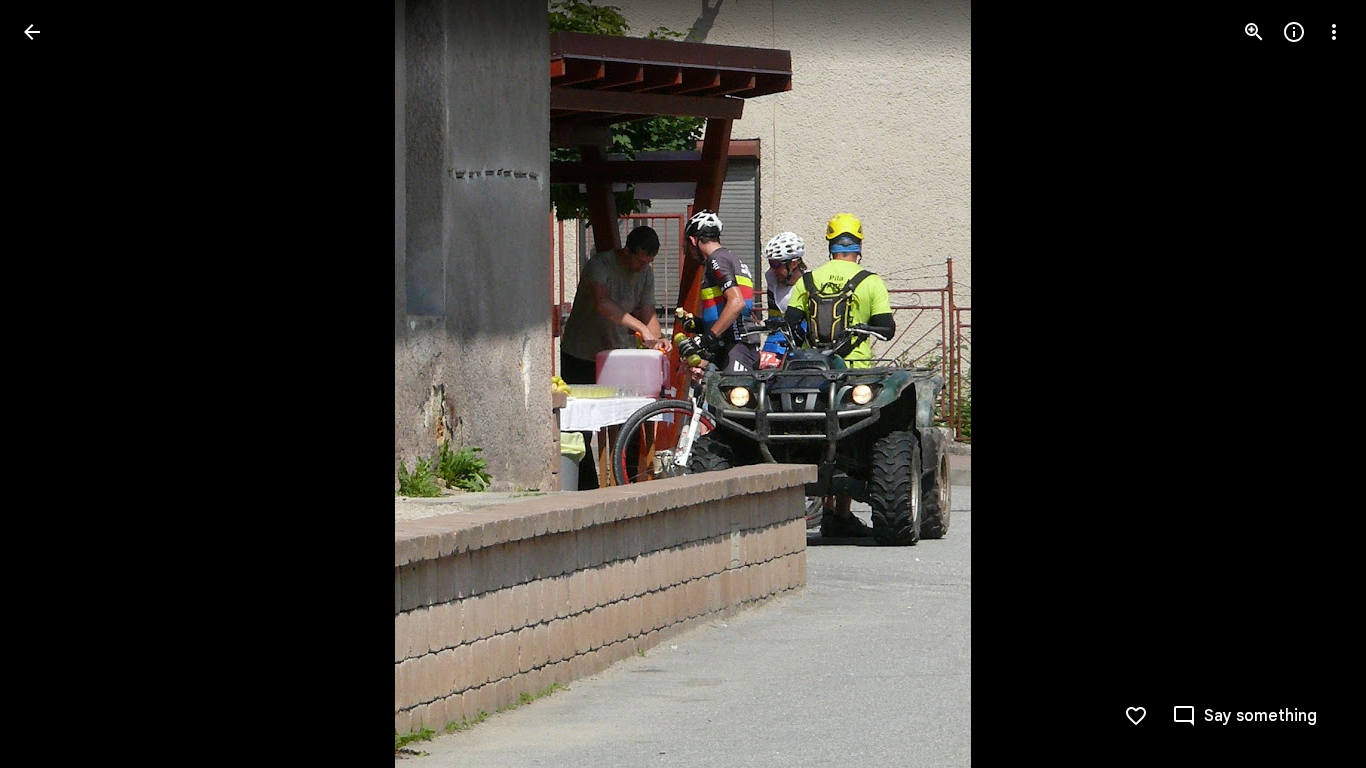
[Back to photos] (32, 32)
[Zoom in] (1254, 32)
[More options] (1334, 32)
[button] (56, 384)
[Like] (1136, 716)
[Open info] (1294, 32)
